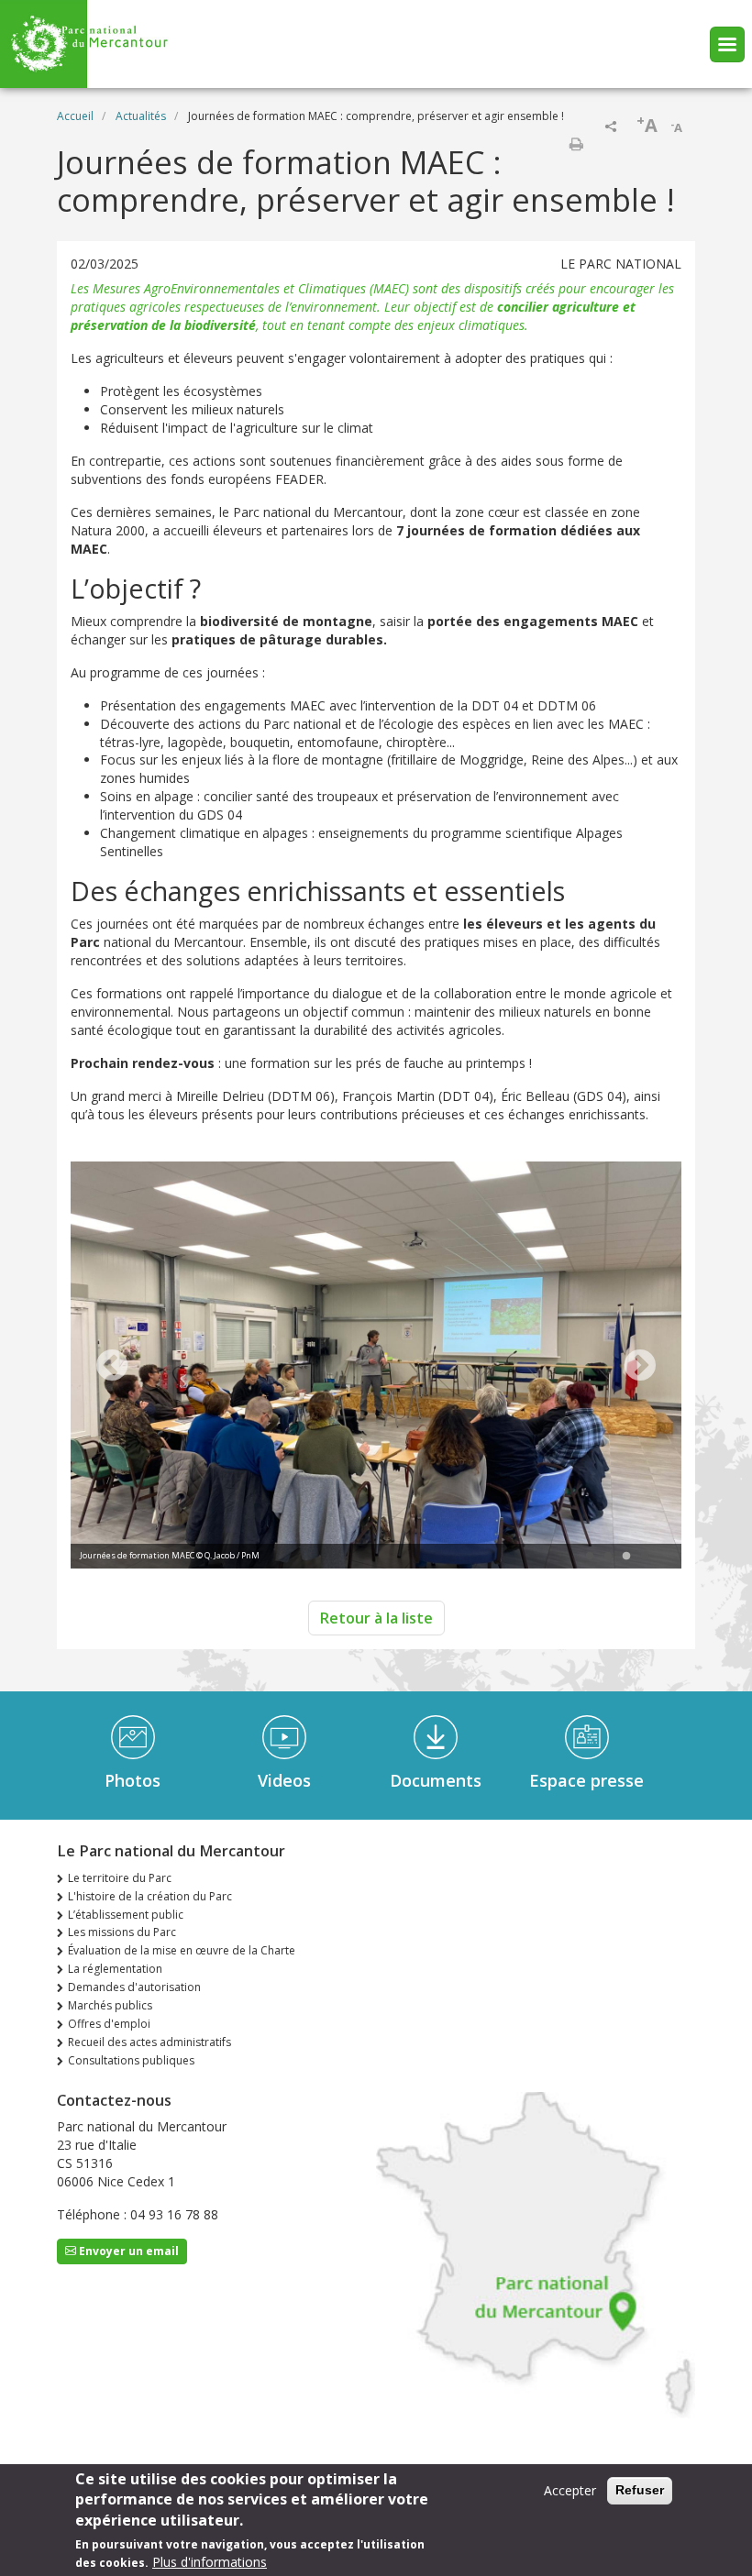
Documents (436, 1780)
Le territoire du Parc (120, 1878)
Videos (284, 1780)
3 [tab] (626, 1557)
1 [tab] (590, 1557)
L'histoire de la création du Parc (150, 1896)
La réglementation (115, 1969)
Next (640, 1367)
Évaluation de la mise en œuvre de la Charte (182, 1950)
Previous (112, 1367)
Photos (133, 1780)
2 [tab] (608, 1557)
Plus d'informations (210, 2562)
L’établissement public (126, 1915)
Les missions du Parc (122, 1932)
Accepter (570, 2490)
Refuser (640, 2490)
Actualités (141, 116)
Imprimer (576, 144)
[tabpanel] (376, 1367)
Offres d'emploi (109, 2024)
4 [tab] (645, 1557)
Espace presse (586, 1780)
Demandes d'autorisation (134, 1987)
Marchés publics (110, 2005)
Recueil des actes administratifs (149, 2042)
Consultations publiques (131, 2060)
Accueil (75, 116)
